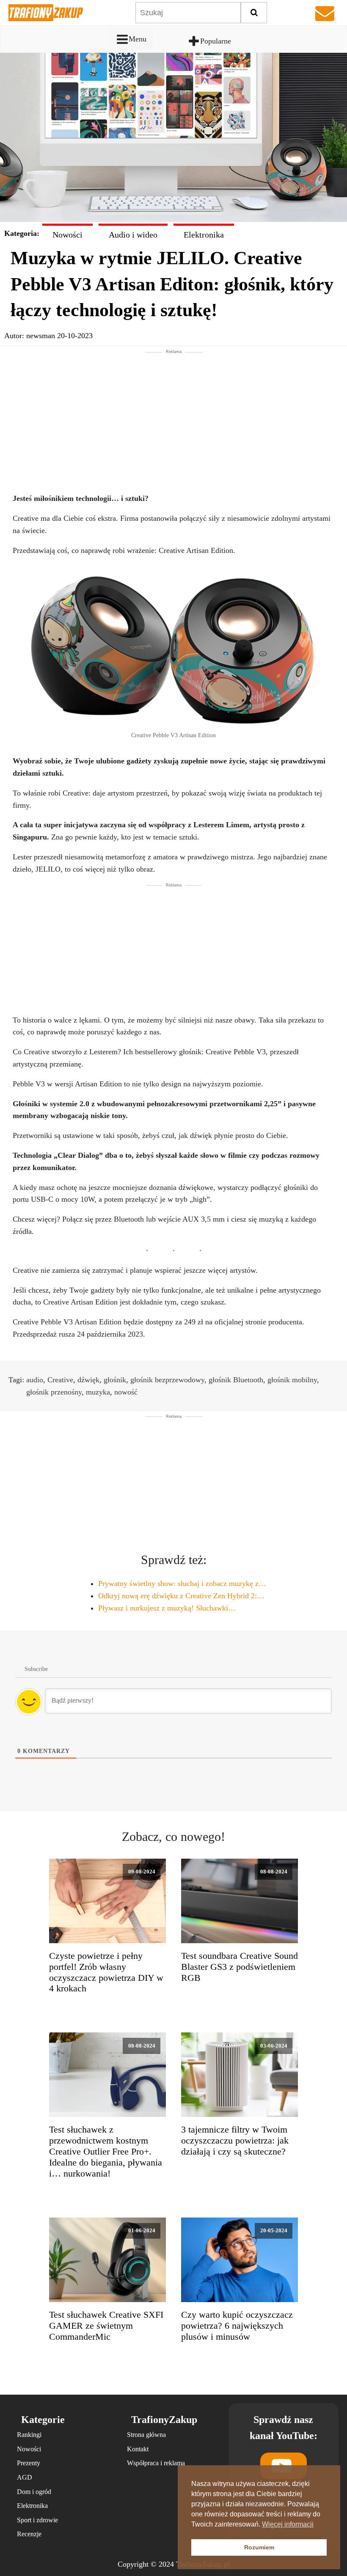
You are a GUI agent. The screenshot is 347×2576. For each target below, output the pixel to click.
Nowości (67, 235)
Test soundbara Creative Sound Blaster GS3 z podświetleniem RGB (240, 1967)
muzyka (98, 1392)
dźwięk (88, 1380)
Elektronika (204, 235)
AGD (25, 2477)
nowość (126, 1392)
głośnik (115, 1380)
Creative (60, 1380)
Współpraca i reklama (156, 2463)
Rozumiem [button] (259, 2547)
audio (35, 1380)
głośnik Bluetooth (236, 1380)
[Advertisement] (173, 414)
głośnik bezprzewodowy (167, 1380)
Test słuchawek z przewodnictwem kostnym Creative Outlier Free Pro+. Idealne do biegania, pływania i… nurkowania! (106, 2152)
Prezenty (29, 2463)
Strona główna (146, 2435)
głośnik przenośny (54, 1392)
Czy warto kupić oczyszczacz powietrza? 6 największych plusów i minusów (237, 2326)
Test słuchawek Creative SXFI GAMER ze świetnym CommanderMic (106, 2326)
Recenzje (29, 2534)
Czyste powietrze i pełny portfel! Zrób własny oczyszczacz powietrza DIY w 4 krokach (106, 1972)
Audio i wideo (133, 235)
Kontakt (138, 2449)
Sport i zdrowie (37, 2520)
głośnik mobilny (292, 1380)
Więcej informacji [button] (288, 2524)
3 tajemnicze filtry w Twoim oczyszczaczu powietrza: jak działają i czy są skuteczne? (235, 2141)
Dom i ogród (34, 2492)
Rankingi (29, 2435)
